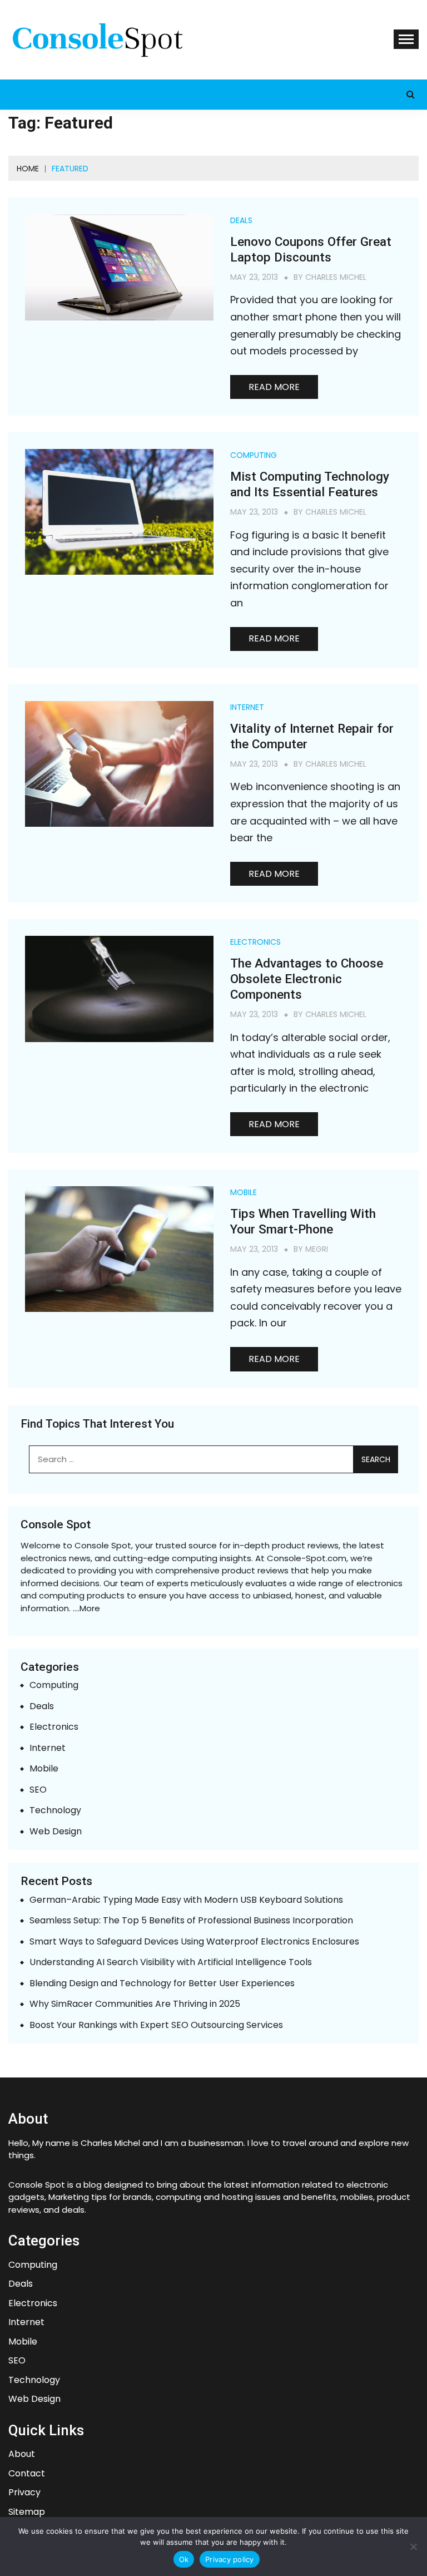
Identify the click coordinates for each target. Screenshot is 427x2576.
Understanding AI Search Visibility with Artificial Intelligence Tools (171, 1963)
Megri (317, 1249)
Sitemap (27, 2512)
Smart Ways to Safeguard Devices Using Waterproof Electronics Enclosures (194, 1942)
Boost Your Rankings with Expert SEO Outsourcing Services (156, 2025)
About (22, 2454)
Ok (184, 2559)
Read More (274, 387)
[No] (413, 2547)
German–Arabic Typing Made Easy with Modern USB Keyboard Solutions (186, 1900)
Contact (27, 2474)
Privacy (24, 2493)
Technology (55, 1811)
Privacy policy (230, 2559)
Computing (254, 455)
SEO (38, 1790)
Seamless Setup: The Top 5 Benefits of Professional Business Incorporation (191, 1921)
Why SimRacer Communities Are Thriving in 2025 (135, 2004)
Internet (247, 707)
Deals (241, 220)
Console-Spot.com (307, 1558)
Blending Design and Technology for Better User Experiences (162, 1984)
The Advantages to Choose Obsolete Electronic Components (307, 979)
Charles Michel (336, 277)
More (90, 1608)
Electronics (255, 942)
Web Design (56, 1832)
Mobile (244, 1192)
